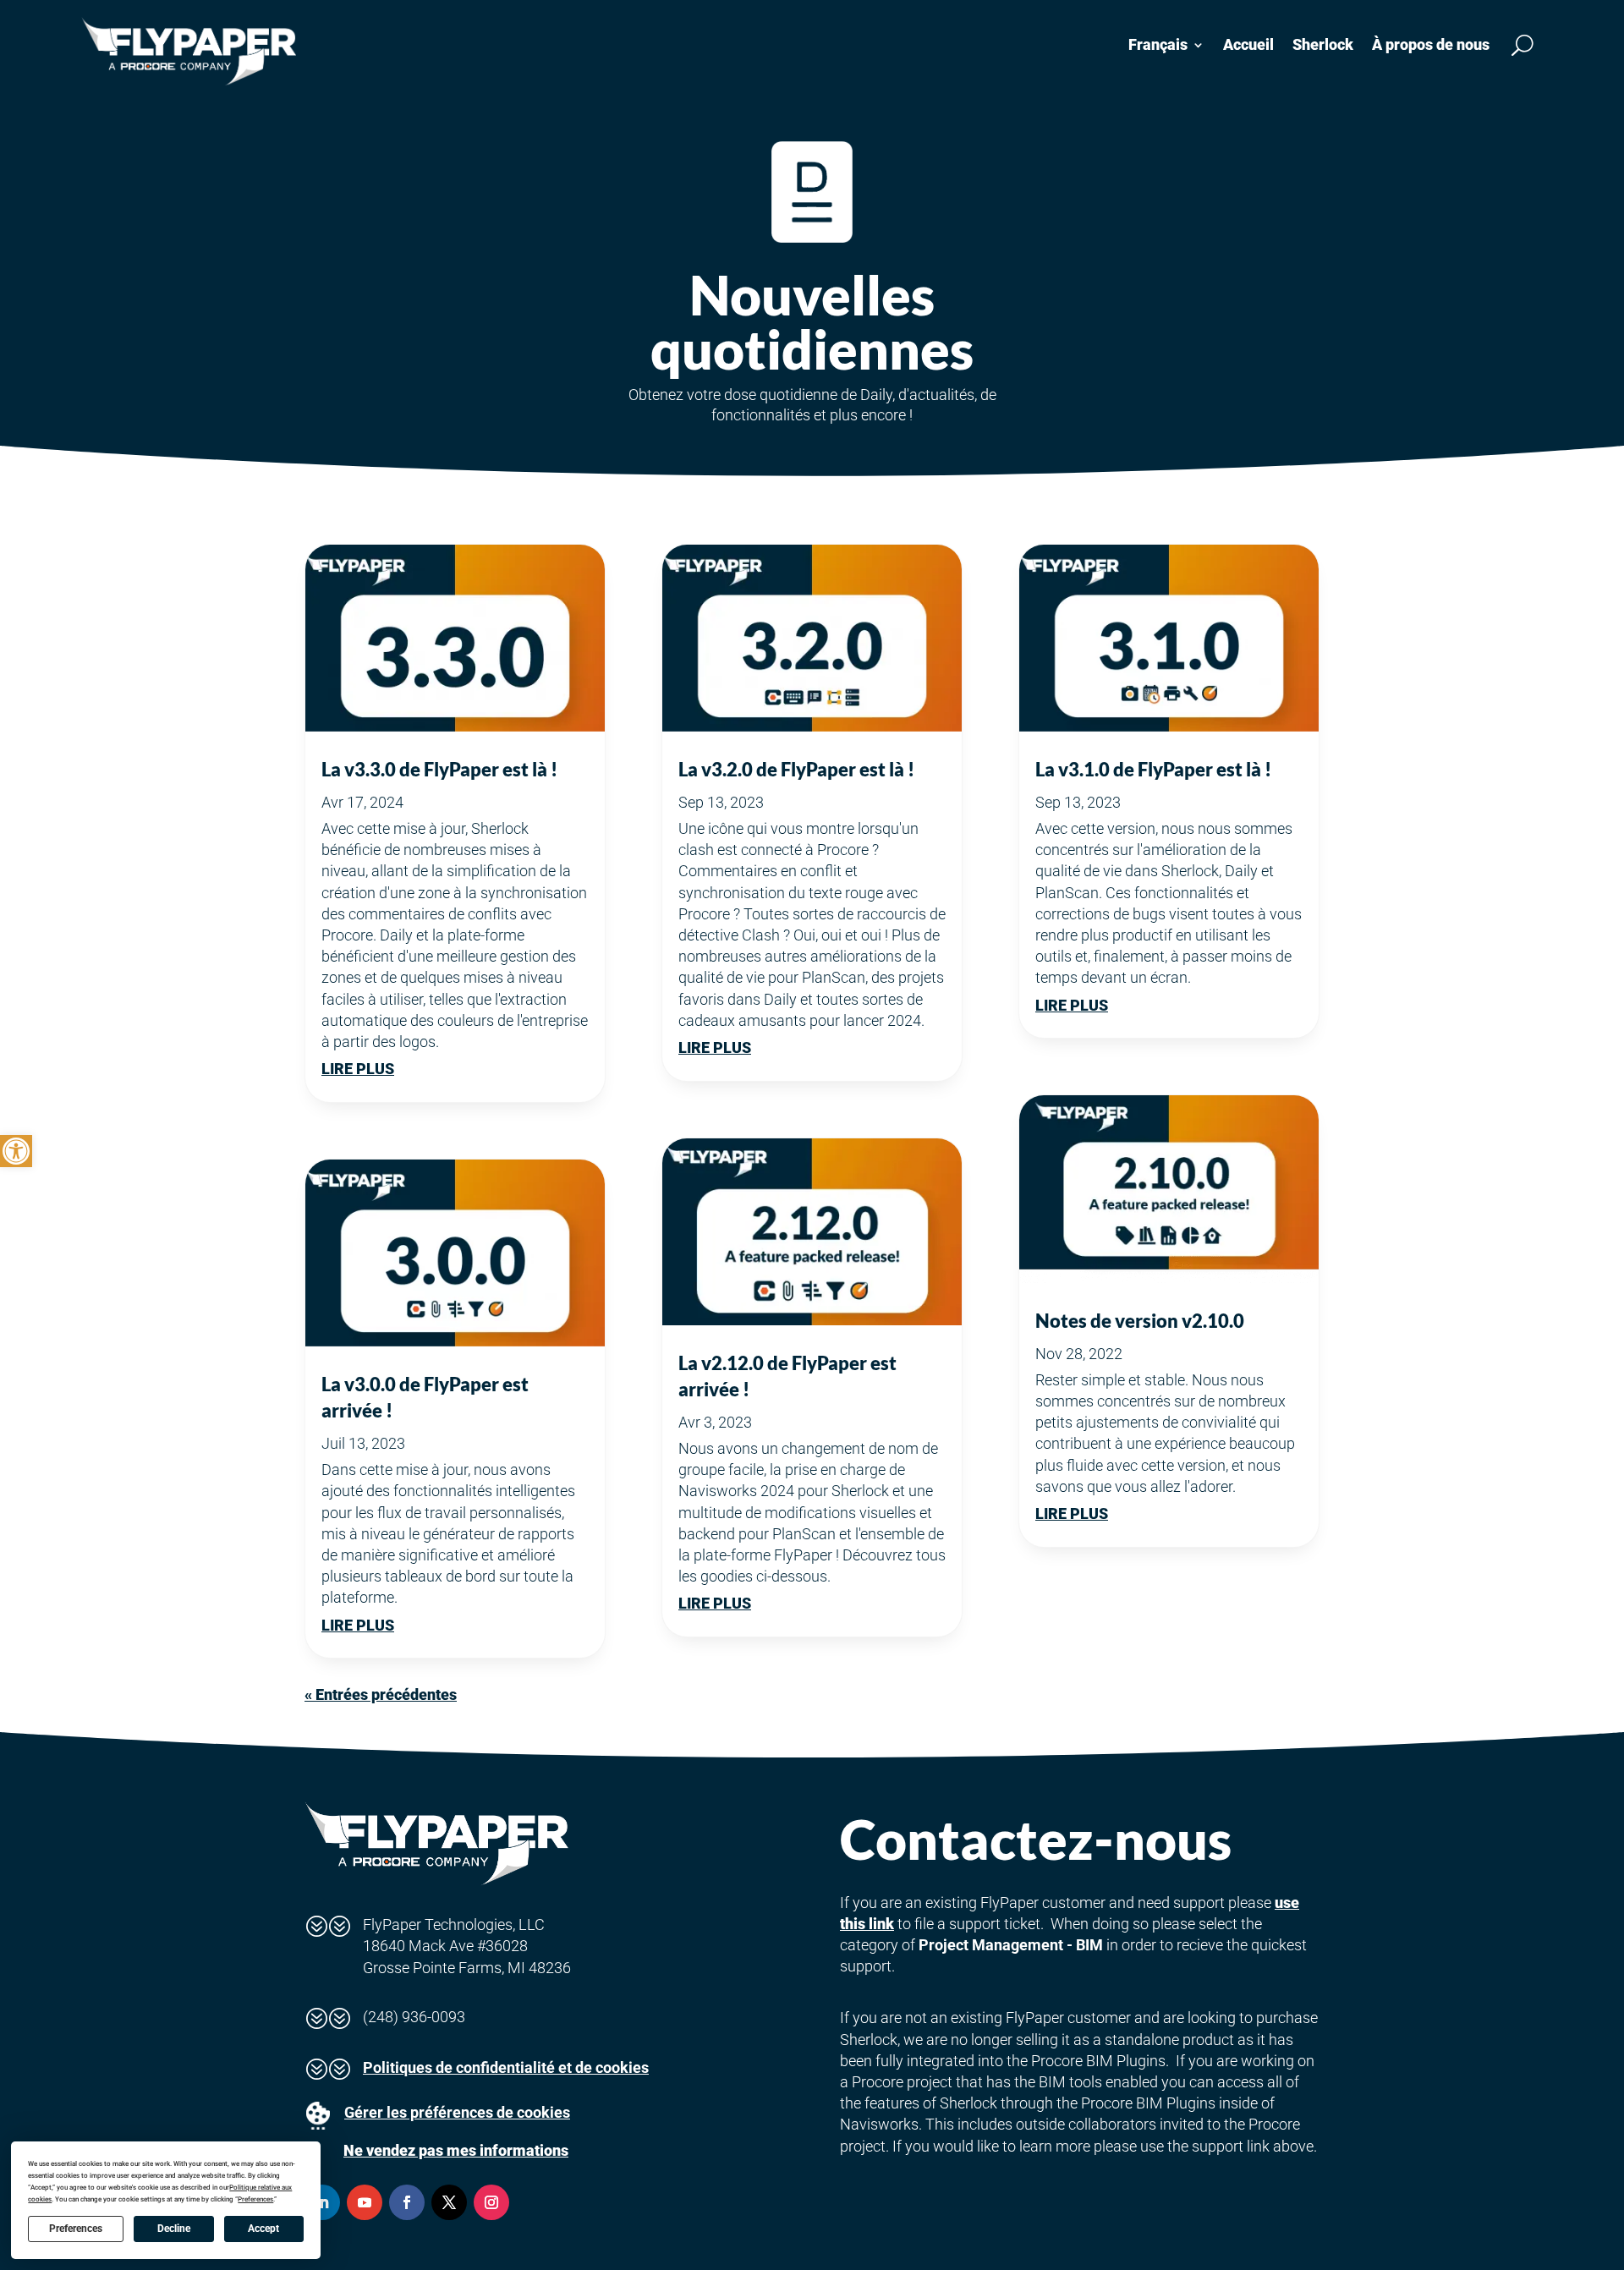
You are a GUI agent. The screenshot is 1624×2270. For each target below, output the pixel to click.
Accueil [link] (1248, 44)
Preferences (76, 2229)
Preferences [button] (255, 2199)
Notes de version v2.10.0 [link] (1140, 1321)
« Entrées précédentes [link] (381, 1694)
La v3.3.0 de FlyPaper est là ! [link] (439, 769)
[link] (16, 1151)
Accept (263, 2229)
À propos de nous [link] (1431, 44)
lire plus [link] (358, 1069)
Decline (174, 2229)
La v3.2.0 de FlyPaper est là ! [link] (796, 769)
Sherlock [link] (1323, 44)
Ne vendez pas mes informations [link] (456, 2150)
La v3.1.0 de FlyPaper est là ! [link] (1153, 769)
